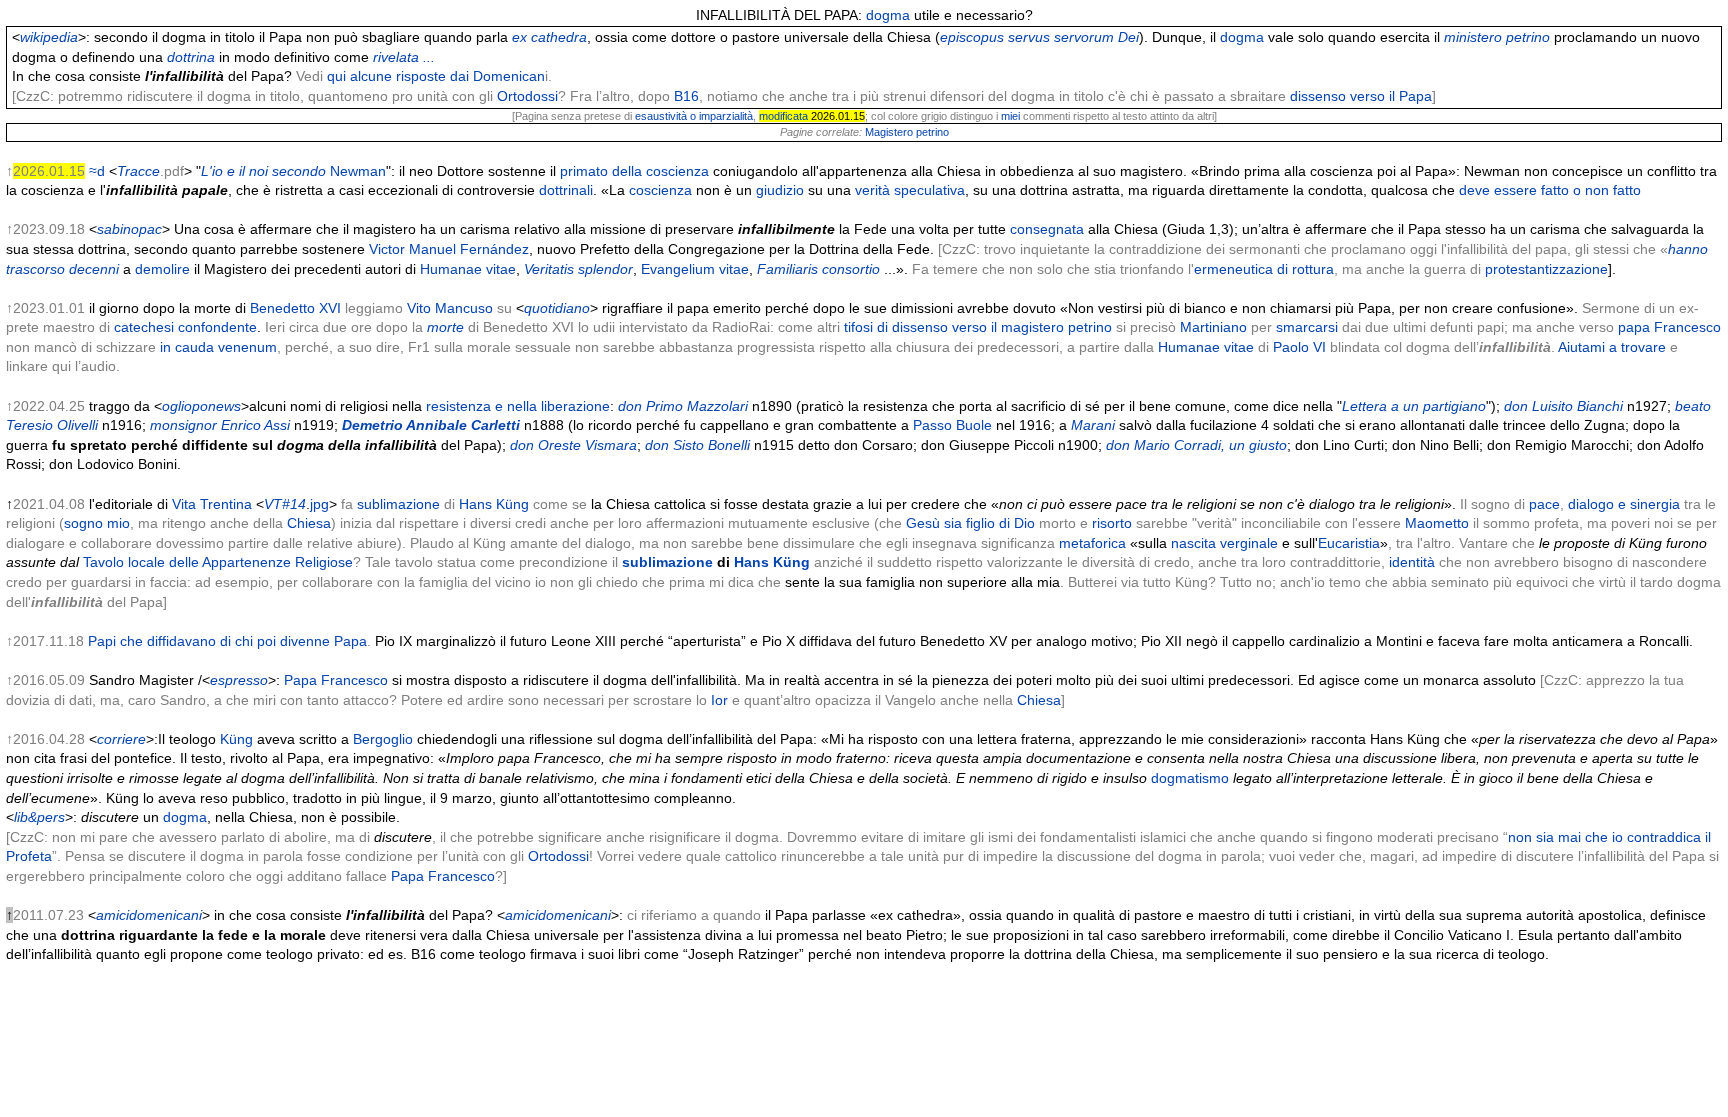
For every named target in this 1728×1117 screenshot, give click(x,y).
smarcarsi (1307, 327)
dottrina (191, 57)
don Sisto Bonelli (697, 445)
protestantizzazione (1546, 269)
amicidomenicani (149, 915)
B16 (686, 96)
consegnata (1047, 229)
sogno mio (97, 523)
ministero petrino (1497, 37)
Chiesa (309, 523)
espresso (239, 680)
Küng (236, 739)
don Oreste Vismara (573, 445)
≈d (97, 171)
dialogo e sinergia (1624, 504)
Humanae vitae (468, 269)
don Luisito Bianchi (1563, 406)
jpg (319, 504)
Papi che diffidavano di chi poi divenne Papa (227, 641)
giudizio (780, 190)
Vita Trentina (212, 504)
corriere (121, 739)
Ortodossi (527, 96)
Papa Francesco (336, 680)
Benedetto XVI (295, 308)
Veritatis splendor (578, 269)
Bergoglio (383, 739)
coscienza (660, 190)
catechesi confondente (185, 327)
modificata (783, 116)
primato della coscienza (634, 171)
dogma (888, 15)
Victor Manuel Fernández (449, 249)
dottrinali (566, 190)
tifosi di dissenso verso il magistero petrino (978, 327)
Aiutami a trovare (1612, 347)
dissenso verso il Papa (1361, 96)
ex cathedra (549, 37)
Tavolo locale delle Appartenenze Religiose (218, 562)
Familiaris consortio (818, 269)
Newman (358, 171)
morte (445, 327)
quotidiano (557, 308)
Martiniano (1213, 327)
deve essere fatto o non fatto (1550, 190)
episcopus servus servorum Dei (1039, 37)
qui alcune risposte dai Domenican (436, 76)
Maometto (1437, 523)
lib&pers (39, 817)
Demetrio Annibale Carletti (431, 425)
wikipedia (49, 37)
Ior (719, 700)
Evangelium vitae (695, 269)
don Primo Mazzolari (683, 406)
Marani (1093, 425)
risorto (1112, 523)
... (429, 57)
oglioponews (201, 406)
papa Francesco (1669, 327)
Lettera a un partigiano (1414, 406)
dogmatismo (1190, 778)
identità (1412, 562)
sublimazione (398, 504)
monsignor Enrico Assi (220, 425)
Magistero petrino (907, 132)
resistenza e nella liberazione (518, 406)
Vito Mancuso (450, 308)
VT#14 (285, 504)
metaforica (1092, 543)
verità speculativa (910, 190)
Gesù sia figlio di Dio (970, 523)
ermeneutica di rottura (1264, 269)
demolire (162, 269)
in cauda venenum (218, 347)
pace (1544, 504)
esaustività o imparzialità (694, 116)
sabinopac (129, 229)
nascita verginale (1224, 543)
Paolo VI (1299, 347)
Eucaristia (1349, 543)
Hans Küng (494, 504)
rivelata (396, 57)
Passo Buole (952, 425)
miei (1010, 116)
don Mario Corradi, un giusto (1196, 445)
